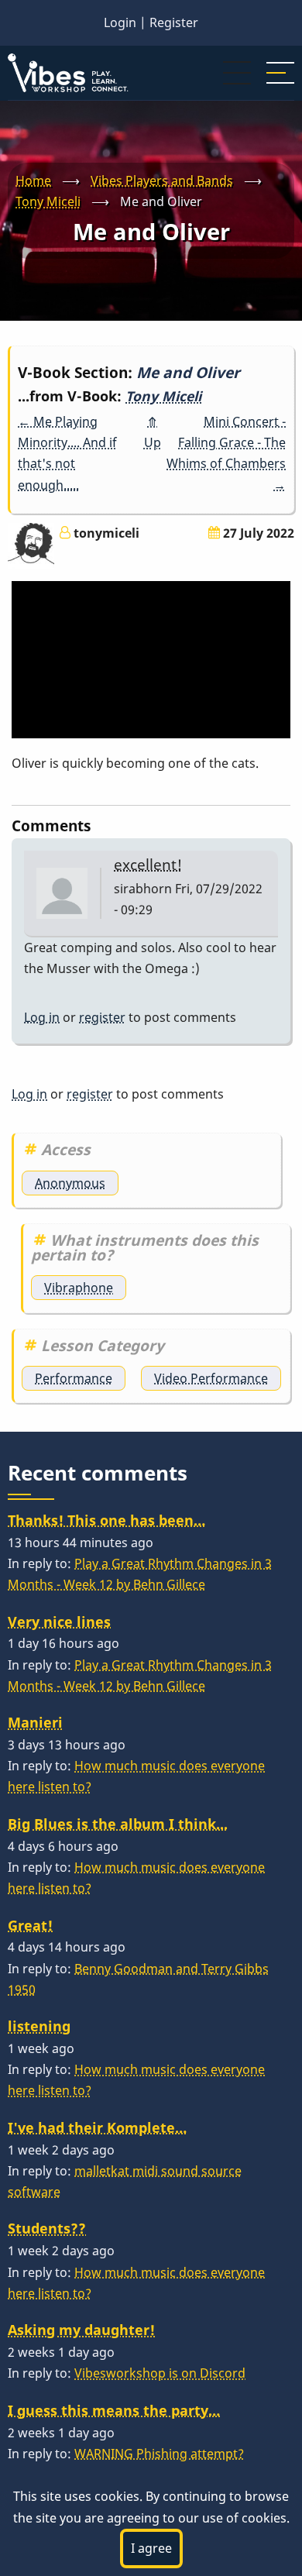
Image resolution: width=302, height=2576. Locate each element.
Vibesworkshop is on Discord (160, 2373)
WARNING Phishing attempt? (159, 2454)
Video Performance (211, 1378)
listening (39, 2026)
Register (174, 22)
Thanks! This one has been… (106, 1520)
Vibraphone (79, 1288)
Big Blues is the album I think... (118, 1824)
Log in (42, 1017)
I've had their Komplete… (97, 2127)
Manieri (35, 1722)
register (102, 1017)
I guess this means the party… (114, 2410)
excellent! (148, 864)
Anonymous (70, 1183)
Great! (30, 1925)
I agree (151, 2548)
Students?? (47, 2228)
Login (120, 22)
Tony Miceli (48, 201)
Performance (74, 1378)
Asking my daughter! (81, 2330)
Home (33, 181)
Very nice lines (59, 1622)
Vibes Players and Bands (162, 181)
